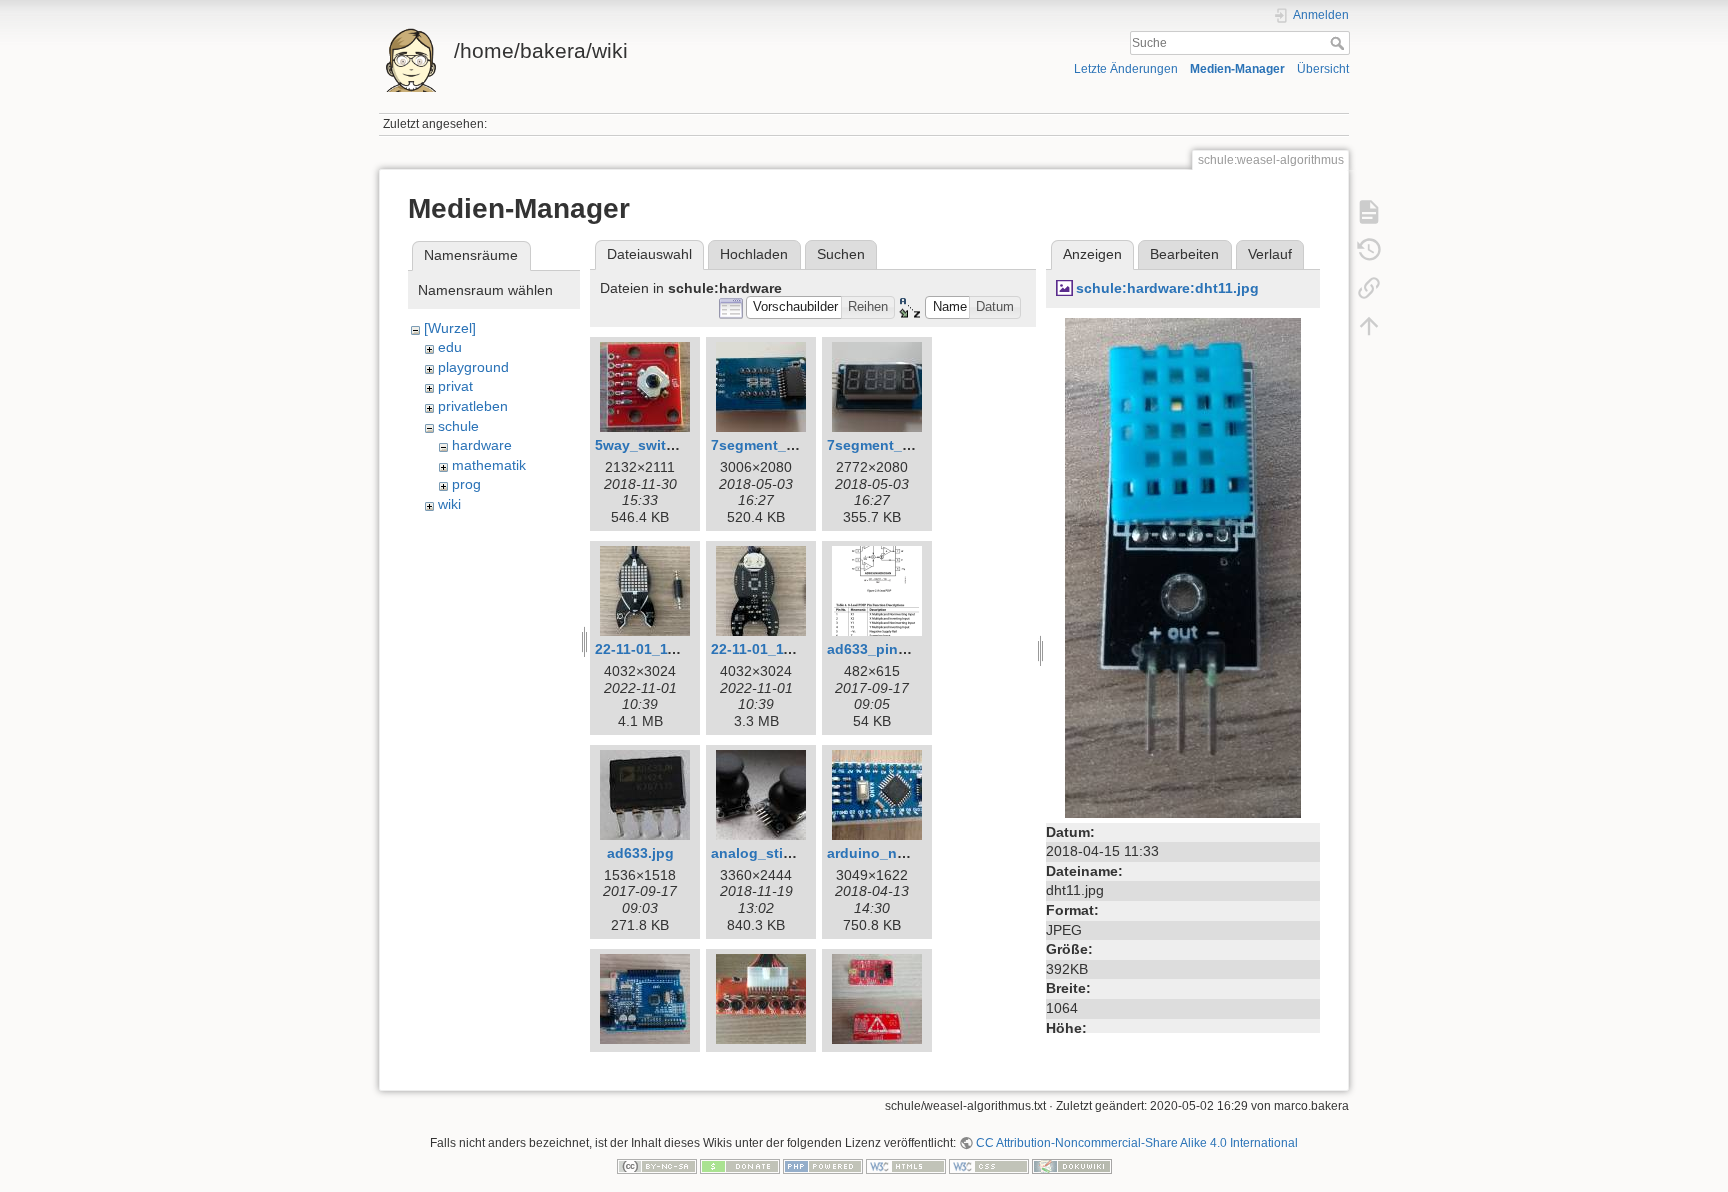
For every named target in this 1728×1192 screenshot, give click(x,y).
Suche (1339, 43)
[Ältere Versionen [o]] (1369, 250)
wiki (449, 504)
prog (466, 484)
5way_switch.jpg (652, 445)
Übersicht (1323, 69)
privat (455, 386)
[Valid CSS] (989, 1166)
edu (450, 347)
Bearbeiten (1184, 254)
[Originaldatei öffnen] (1183, 566)
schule (458, 426)
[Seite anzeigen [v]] (1369, 212)
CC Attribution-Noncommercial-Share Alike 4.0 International (1137, 1143)
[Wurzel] (450, 328)
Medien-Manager (1237, 69)
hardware (482, 445)
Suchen (841, 254)
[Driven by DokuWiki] (1072, 1166)
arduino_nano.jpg (888, 853)
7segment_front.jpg (894, 445)
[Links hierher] (1369, 288)
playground (473, 367)
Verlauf (1270, 254)
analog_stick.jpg (768, 853)
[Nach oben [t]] (1369, 326)
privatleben (473, 406)
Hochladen (754, 254)
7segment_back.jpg (778, 445)
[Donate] (740, 1166)
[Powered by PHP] (823, 1166)
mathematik (489, 465)
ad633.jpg (640, 853)
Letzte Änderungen (1126, 69)
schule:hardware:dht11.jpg (1167, 288)
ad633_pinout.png (889, 649)
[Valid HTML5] (906, 1166)
